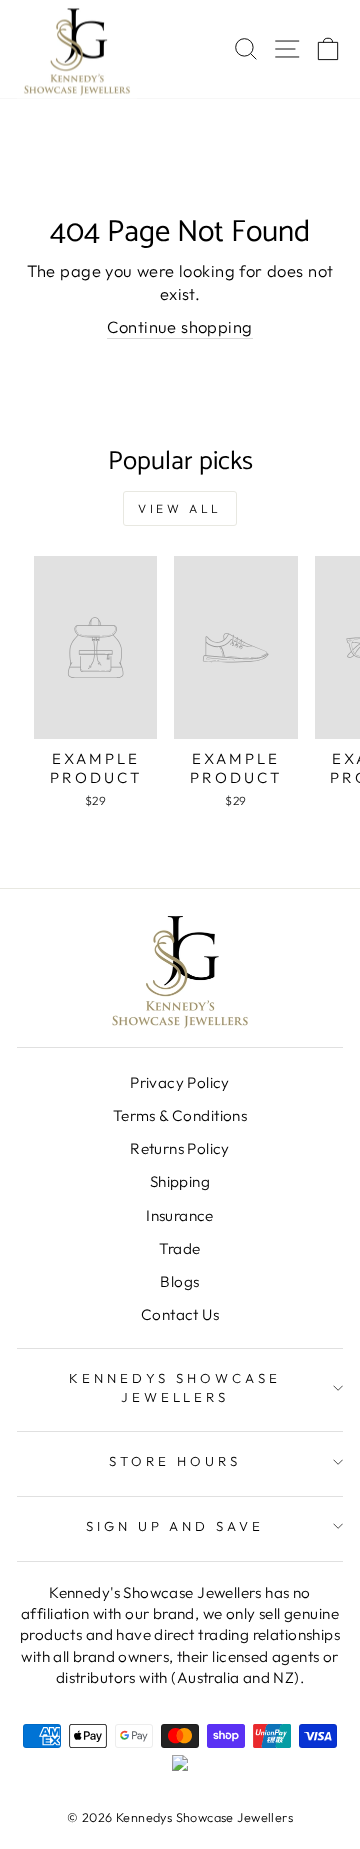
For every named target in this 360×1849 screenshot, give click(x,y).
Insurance (180, 1215)
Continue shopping (179, 326)
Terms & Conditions (180, 1115)
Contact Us (180, 1314)
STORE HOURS (175, 1461)
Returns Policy (180, 1148)
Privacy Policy (180, 1082)
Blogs (179, 1281)
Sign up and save (175, 1526)
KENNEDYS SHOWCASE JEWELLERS (175, 1387)
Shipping (180, 1181)
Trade (179, 1248)
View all (180, 508)
